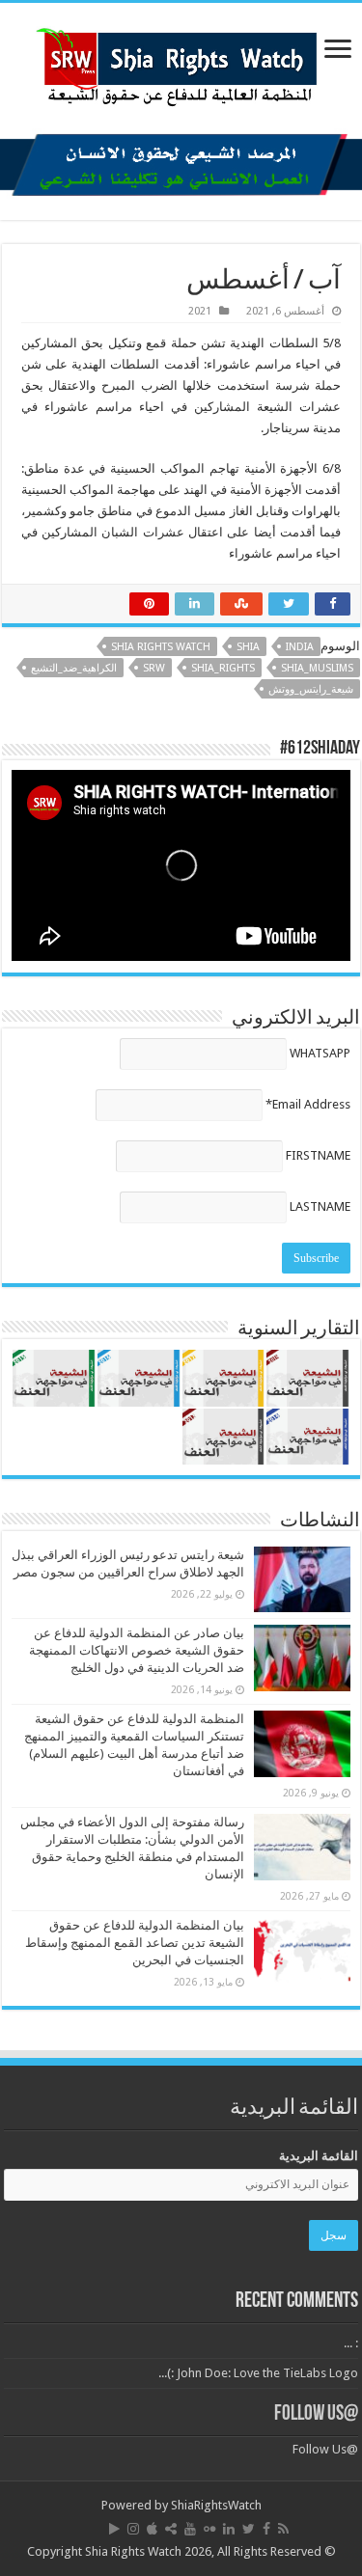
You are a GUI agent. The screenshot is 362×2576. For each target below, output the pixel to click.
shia (248, 647)
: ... (351, 2343)
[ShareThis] (171, 2529)
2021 (200, 311)
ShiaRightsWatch (216, 2505)
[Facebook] (266, 2529)
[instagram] (133, 2529)
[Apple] (152, 2529)
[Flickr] (209, 2529)
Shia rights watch (161, 647)
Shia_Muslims (317, 668)
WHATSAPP (320, 1053)
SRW (154, 668)
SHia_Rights (223, 668)
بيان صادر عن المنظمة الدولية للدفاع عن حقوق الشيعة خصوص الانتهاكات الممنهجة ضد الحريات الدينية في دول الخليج (137, 1650)
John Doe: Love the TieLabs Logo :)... (258, 2373)
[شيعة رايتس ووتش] (181, 62)
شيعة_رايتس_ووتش (311, 689)
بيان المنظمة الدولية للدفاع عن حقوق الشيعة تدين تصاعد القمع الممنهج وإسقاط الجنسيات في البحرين (135, 1943)
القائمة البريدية (319, 2156)
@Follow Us (316, 2414)
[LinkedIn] (229, 2529)
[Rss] (283, 2529)
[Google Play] (114, 2529)
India (300, 647)
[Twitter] (249, 2529)
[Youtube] (190, 2529)
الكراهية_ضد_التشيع (74, 668)
